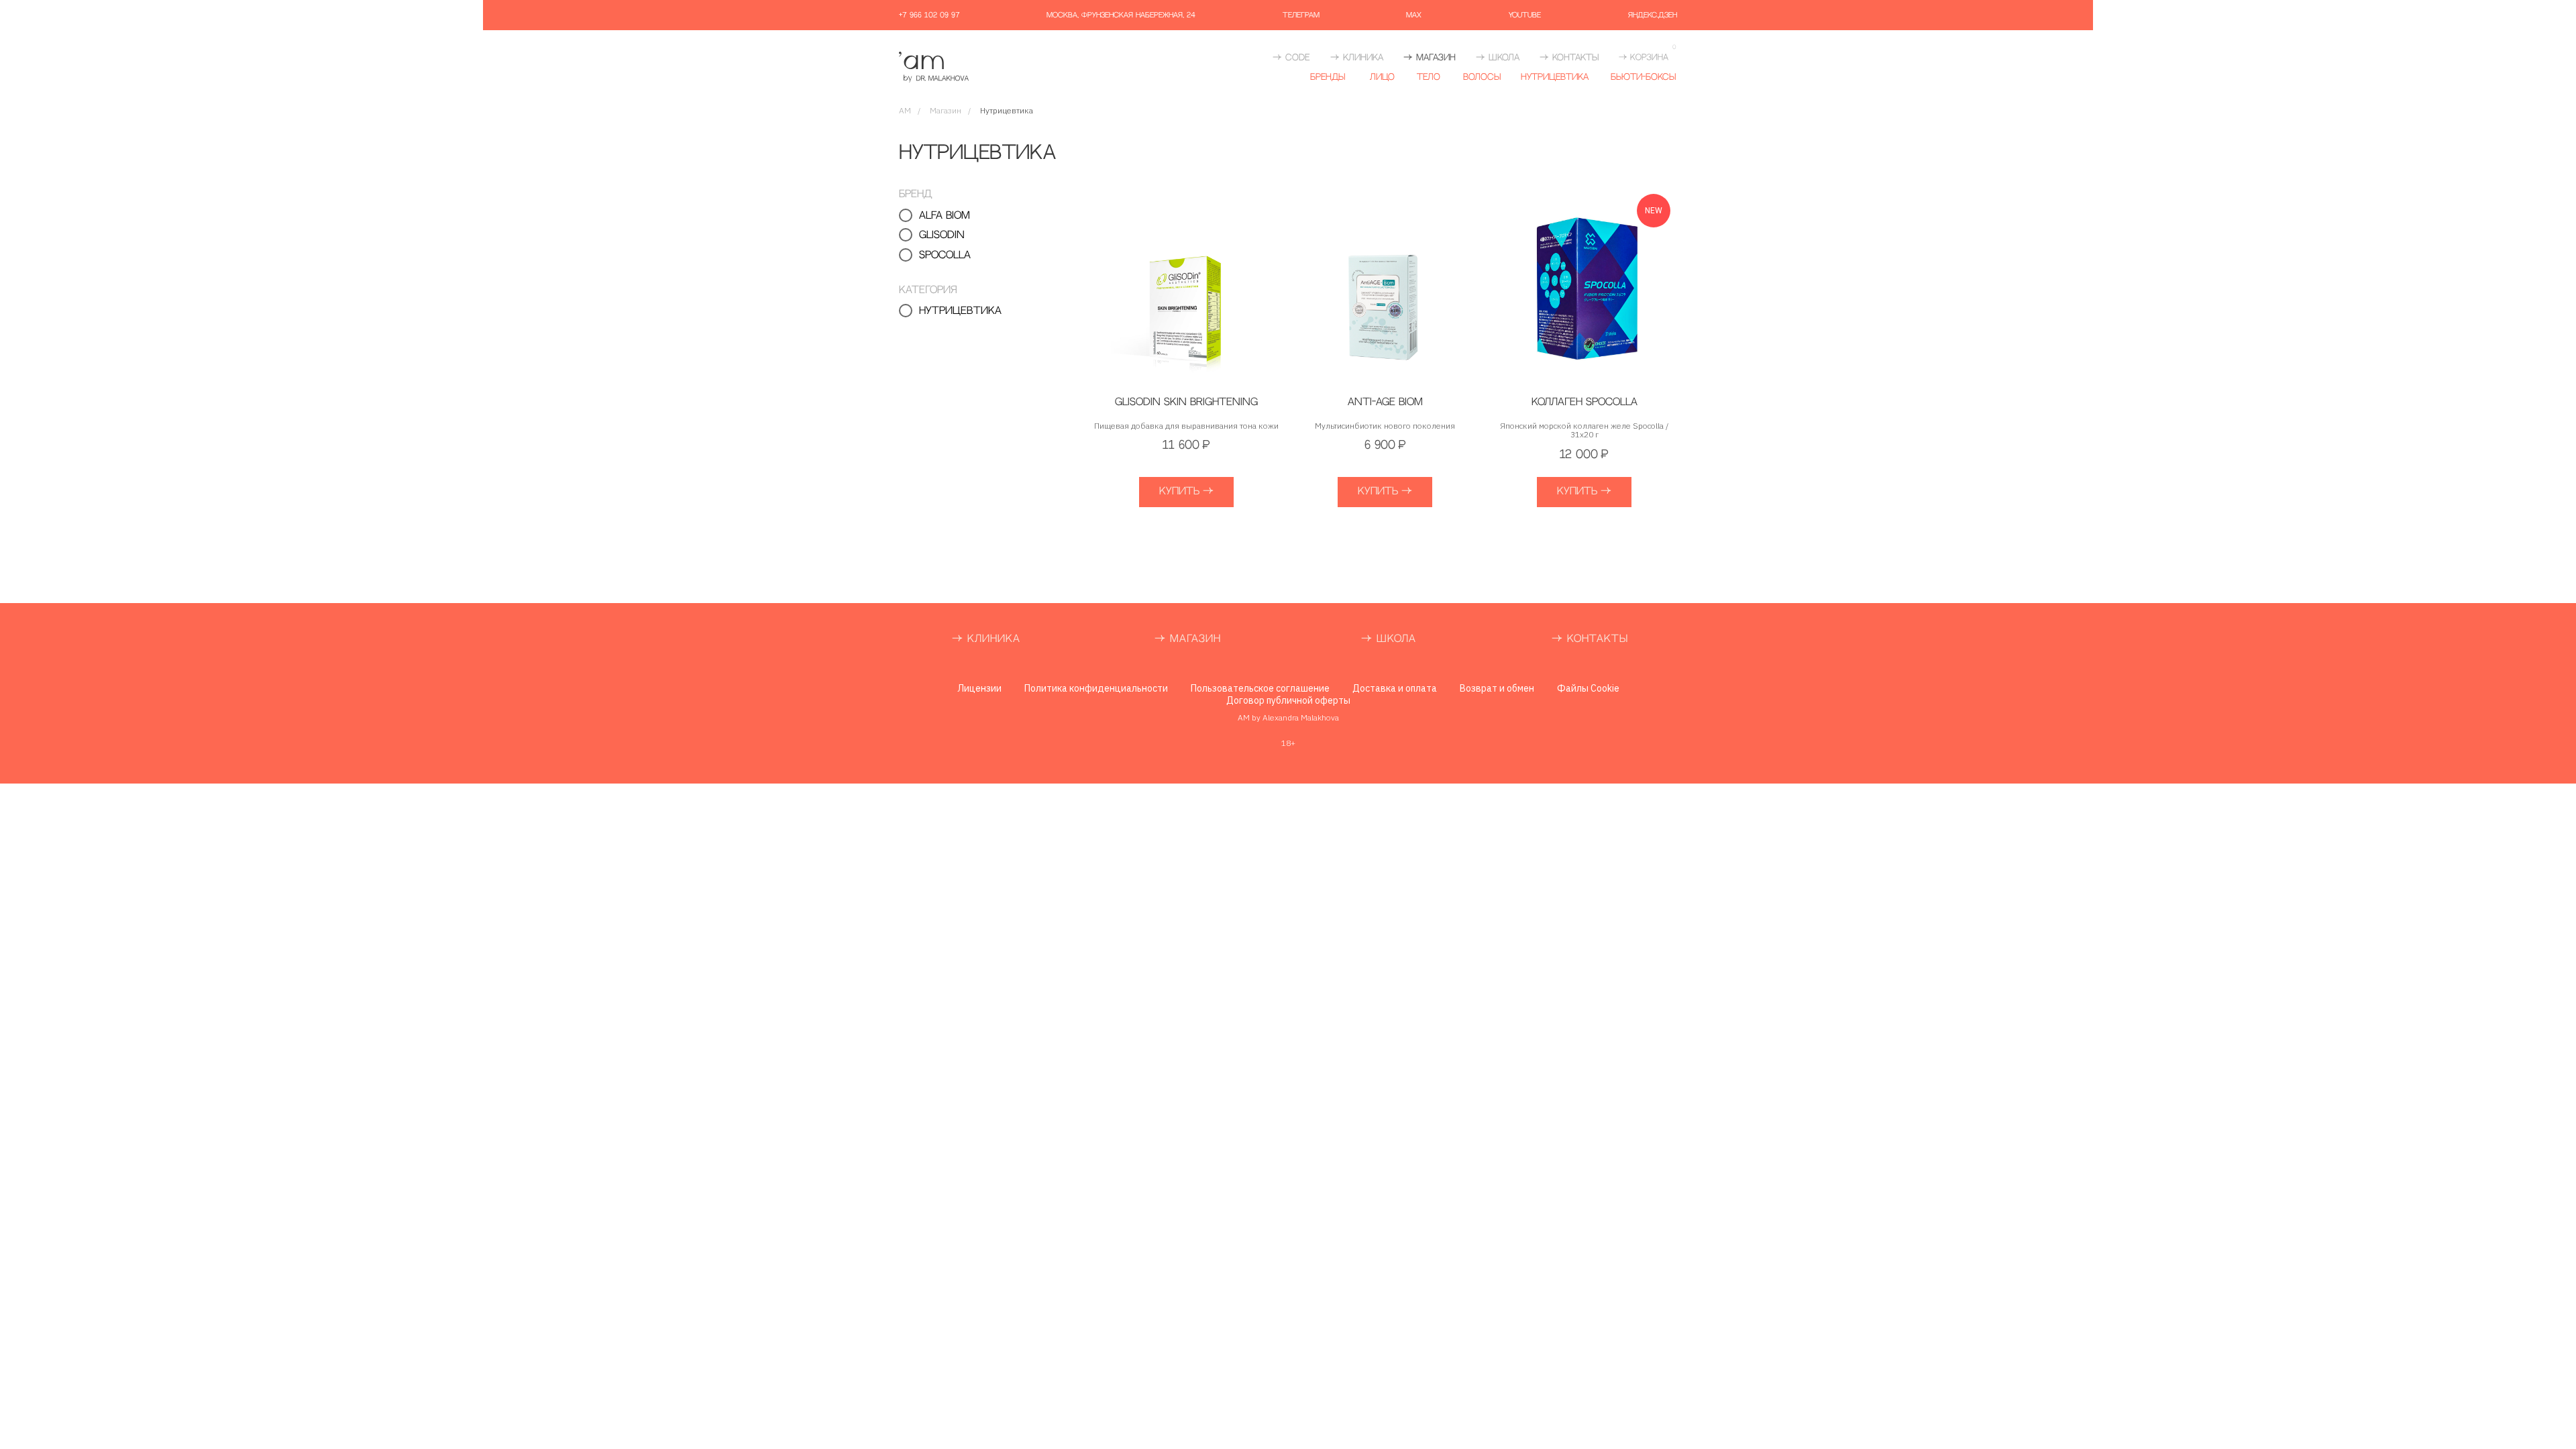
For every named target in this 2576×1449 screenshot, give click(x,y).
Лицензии (979, 688)
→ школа (1498, 58)
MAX (1414, 15)
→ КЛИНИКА (1357, 58)
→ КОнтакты (1569, 58)
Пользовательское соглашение (1260, 688)
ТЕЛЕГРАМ (1301, 15)
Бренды (1328, 77)
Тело (1429, 77)
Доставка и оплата (1395, 688)
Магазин (946, 110)
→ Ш (1374, 639)
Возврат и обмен (1497, 688)
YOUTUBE (1525, 15)
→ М (1167, 639)
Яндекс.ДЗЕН (1653, 15)
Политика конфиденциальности (1096, 688)
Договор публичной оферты (1288, 700)
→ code (1291, 58)
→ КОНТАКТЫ (1590, 639)
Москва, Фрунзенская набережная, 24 (1121, 15)
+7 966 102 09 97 (929, 15)
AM (905, 110)
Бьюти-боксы (1643, 77)
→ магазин (1430, 58)
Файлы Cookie (1588, 688)
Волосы (1482, 77)
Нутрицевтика (1555, 77)
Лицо (1382, 77)
